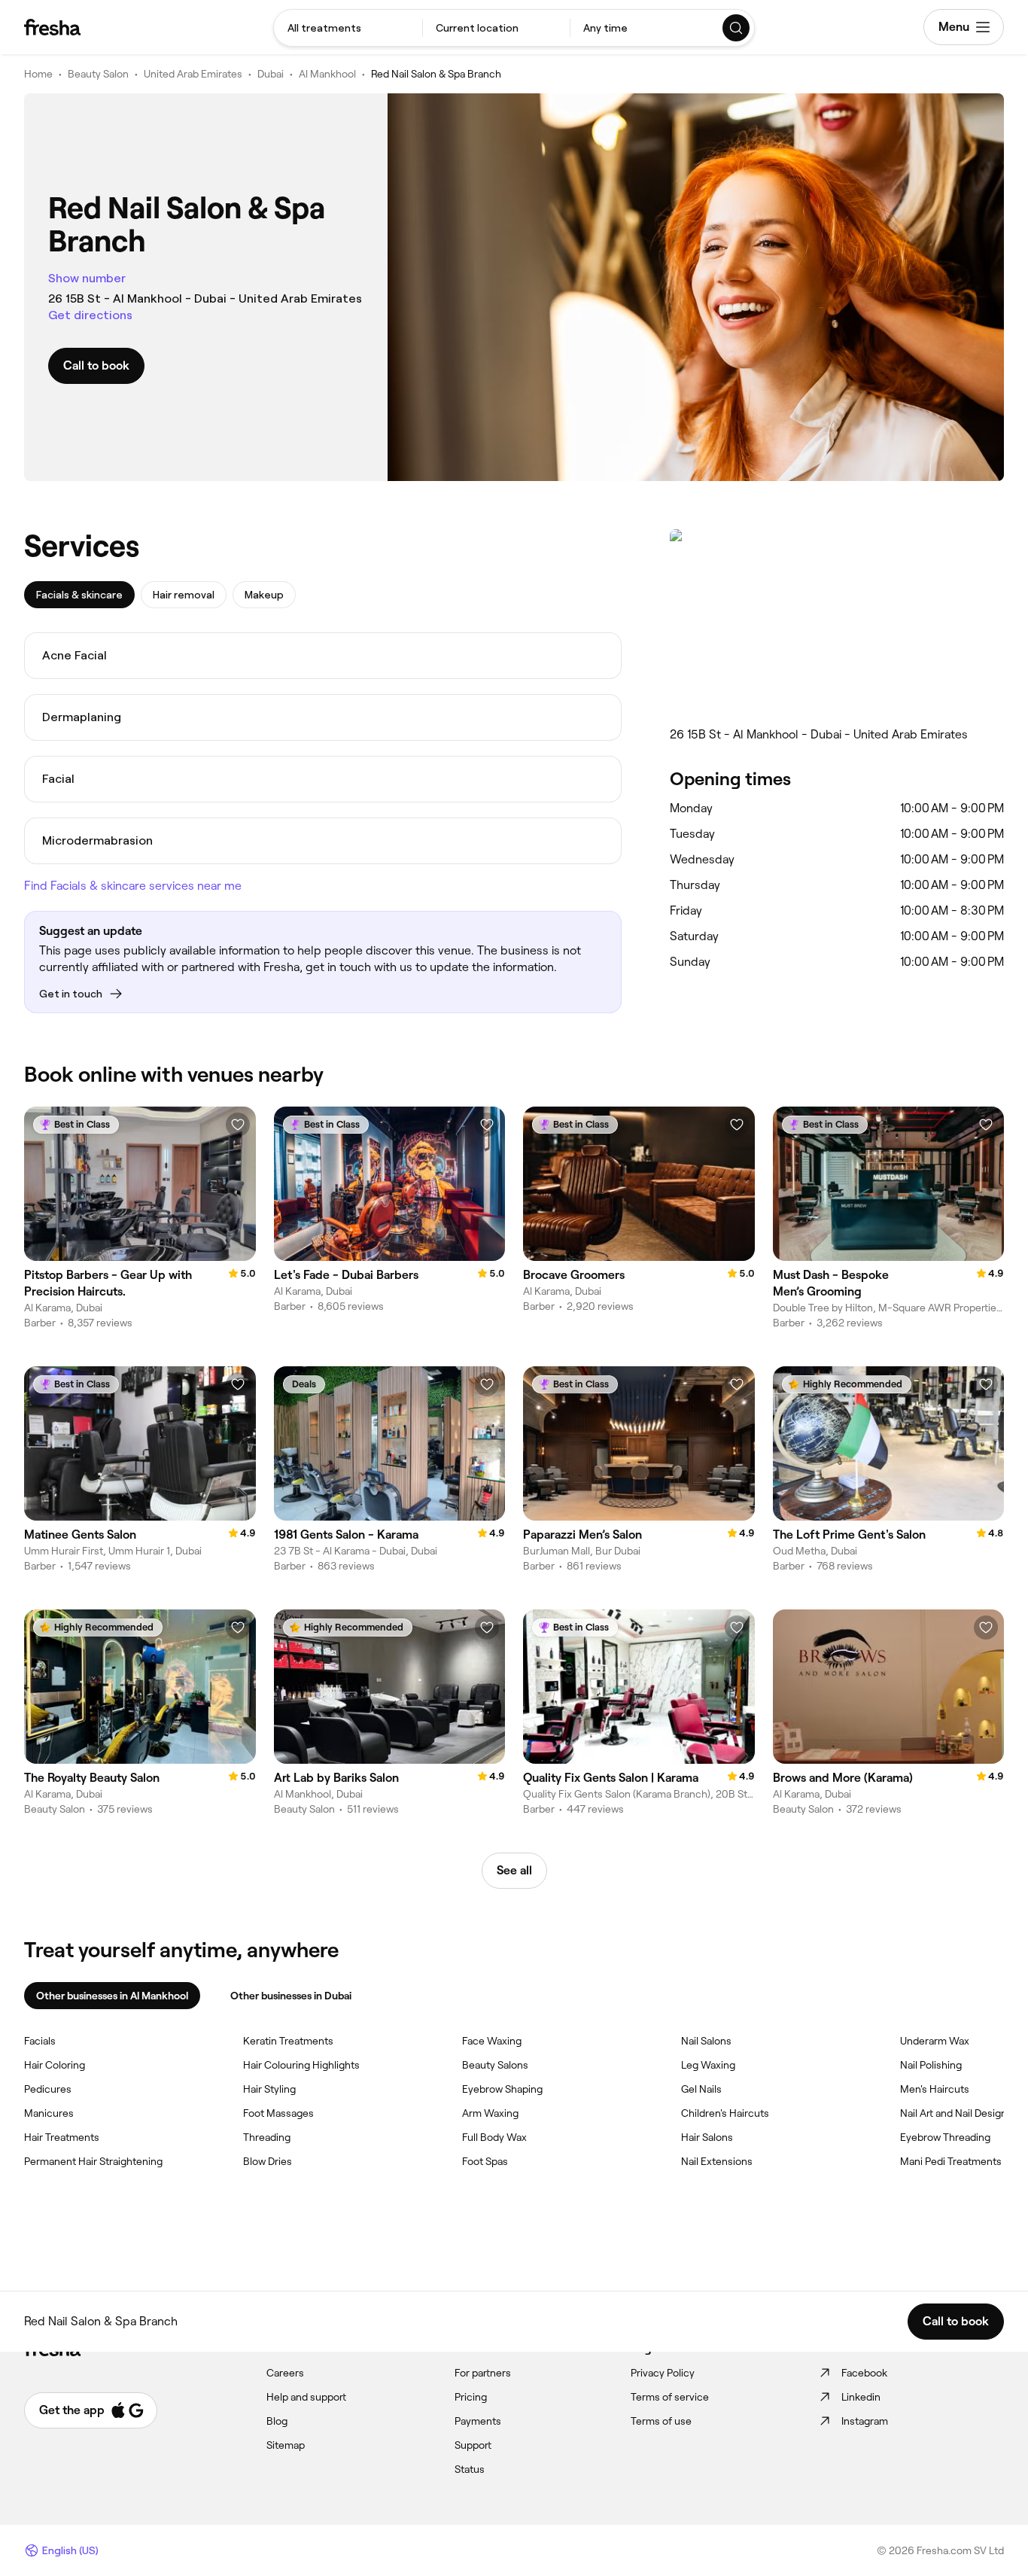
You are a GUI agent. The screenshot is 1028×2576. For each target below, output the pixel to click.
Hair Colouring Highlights (301, 2065)
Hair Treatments (62, 2137)
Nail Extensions (717, 2161)
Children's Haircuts (725, 2113)
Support (473, 2445)
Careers (285, 2373)
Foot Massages (278, 2113)
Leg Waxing (708, 2065)
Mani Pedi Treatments (951, 2161)
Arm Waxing (490, 2113)
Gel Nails (701, 2089)
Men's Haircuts (935, 2089)
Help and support (306, 2397)
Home (38, 74)
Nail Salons (706, 2041)
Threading (267, 2137)
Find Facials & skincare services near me (133, 886)
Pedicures (48, 2089)
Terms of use (661, 2421)
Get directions (90, 315)
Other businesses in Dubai (291, 1996)
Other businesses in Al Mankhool (112, 1996)
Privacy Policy (663, 2373)
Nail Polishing (931, 2065)
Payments (478, 2421)
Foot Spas (485, 2161)
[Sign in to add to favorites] (238, 1125)
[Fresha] (52, 27)
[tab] (79, 595)
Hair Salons (707, 2137)
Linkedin (861, 2397)
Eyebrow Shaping (502, 2089)
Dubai (271, 74)
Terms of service (670, 2397)
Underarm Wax (935, 2041)
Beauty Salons (495, 2065)
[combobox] (348, 28)
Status (470, 2469)
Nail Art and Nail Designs (956, 2113)
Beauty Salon (98, 74)
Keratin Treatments (288, 2041)
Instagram (865, 2421)
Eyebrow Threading (945, 2137)
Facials (40, 2041)
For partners (483, 2373)
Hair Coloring (55, 2065)
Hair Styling (269, 2089)
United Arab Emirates (193, 74)
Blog (277, 2421)
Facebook (864, 2373)
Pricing (471, 2397)
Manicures (49, 2113)
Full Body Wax (494, 2137)
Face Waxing (492, 2041)
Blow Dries (268, 2161)
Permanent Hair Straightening (93, 2161)
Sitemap (286, 2445)
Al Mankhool (327, 74)
